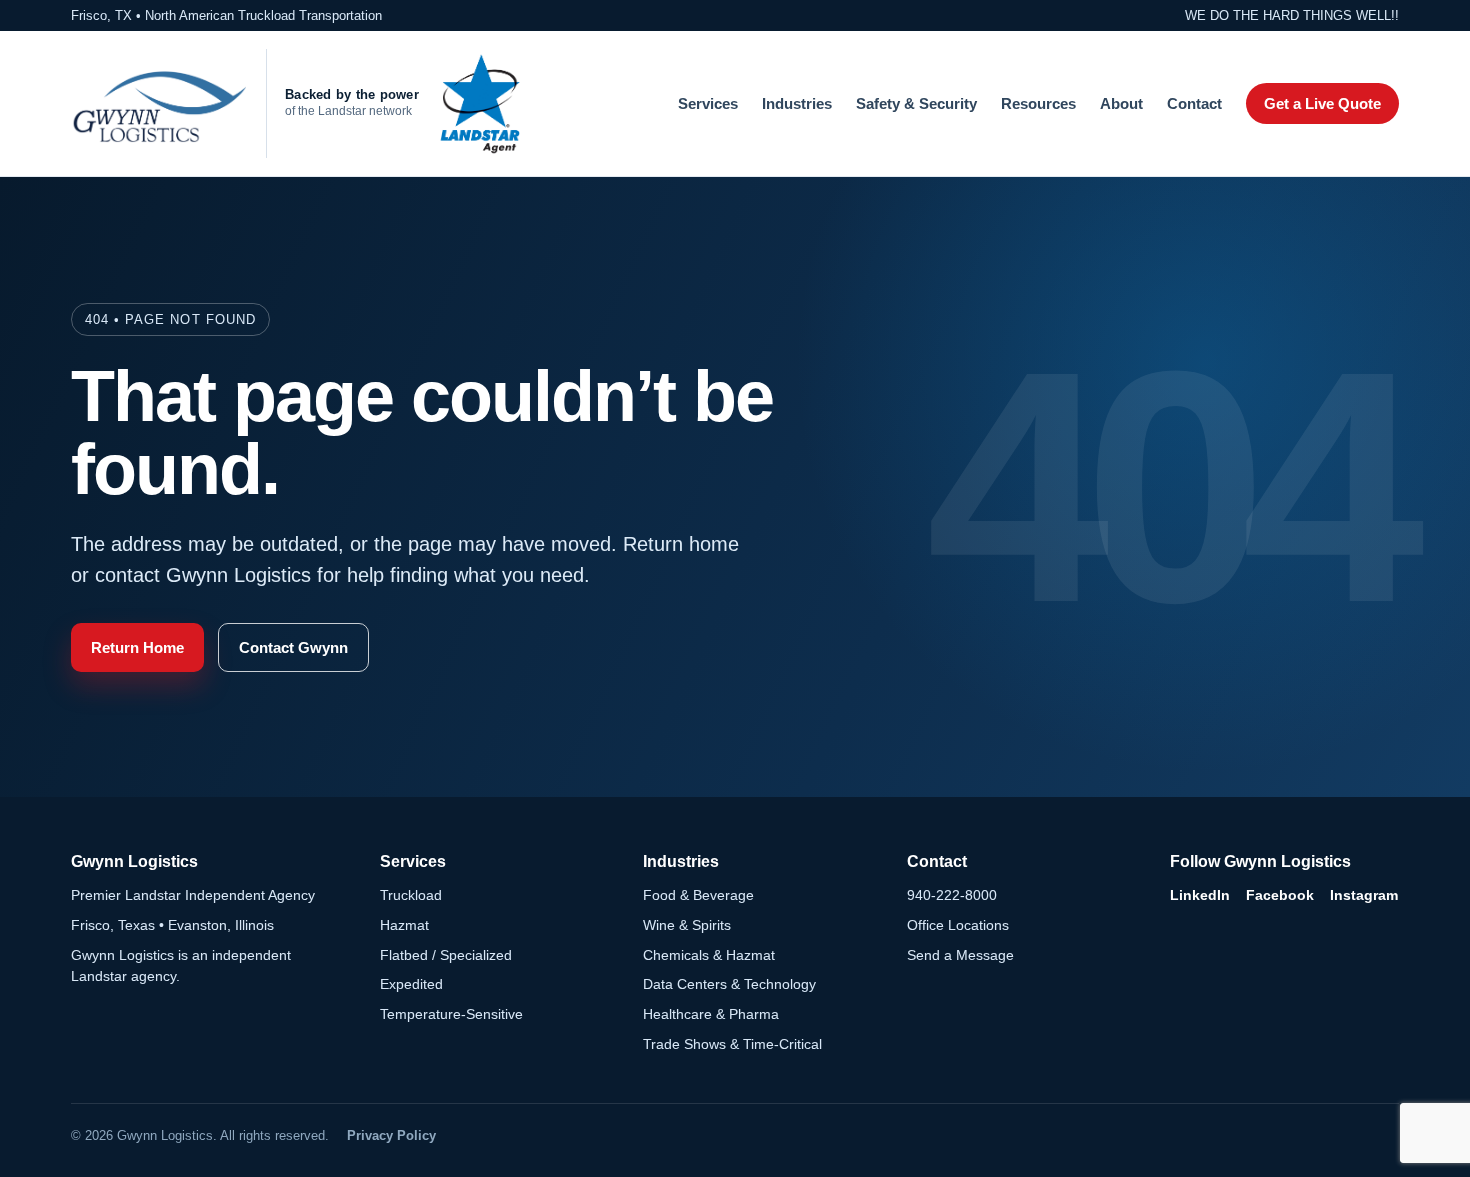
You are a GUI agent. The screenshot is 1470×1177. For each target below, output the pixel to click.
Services (708, 103)
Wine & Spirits (687, 925)
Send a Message (960, 955)
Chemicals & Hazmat (709, 955)
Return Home (137, 647)
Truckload (411, 895)
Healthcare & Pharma (711, 1014)
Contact (1194, 103)
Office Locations (958, 925)
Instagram (1364, 895)
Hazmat (404, 925)
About (1121, 103)
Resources (1038, 103)
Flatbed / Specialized (446, 955)
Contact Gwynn (293, 647)
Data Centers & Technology (729, 984)
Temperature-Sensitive (451, 1014)
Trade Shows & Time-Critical (732, 1044)
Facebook (1280, 895)
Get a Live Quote (1322, 103)
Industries (797, 103)
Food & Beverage (698, 895)
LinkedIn (1200, 895)
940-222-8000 (952, 895)
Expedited (411, 984)
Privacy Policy (391, 1135)
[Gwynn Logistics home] (158, 103)
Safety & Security (916, 103)
